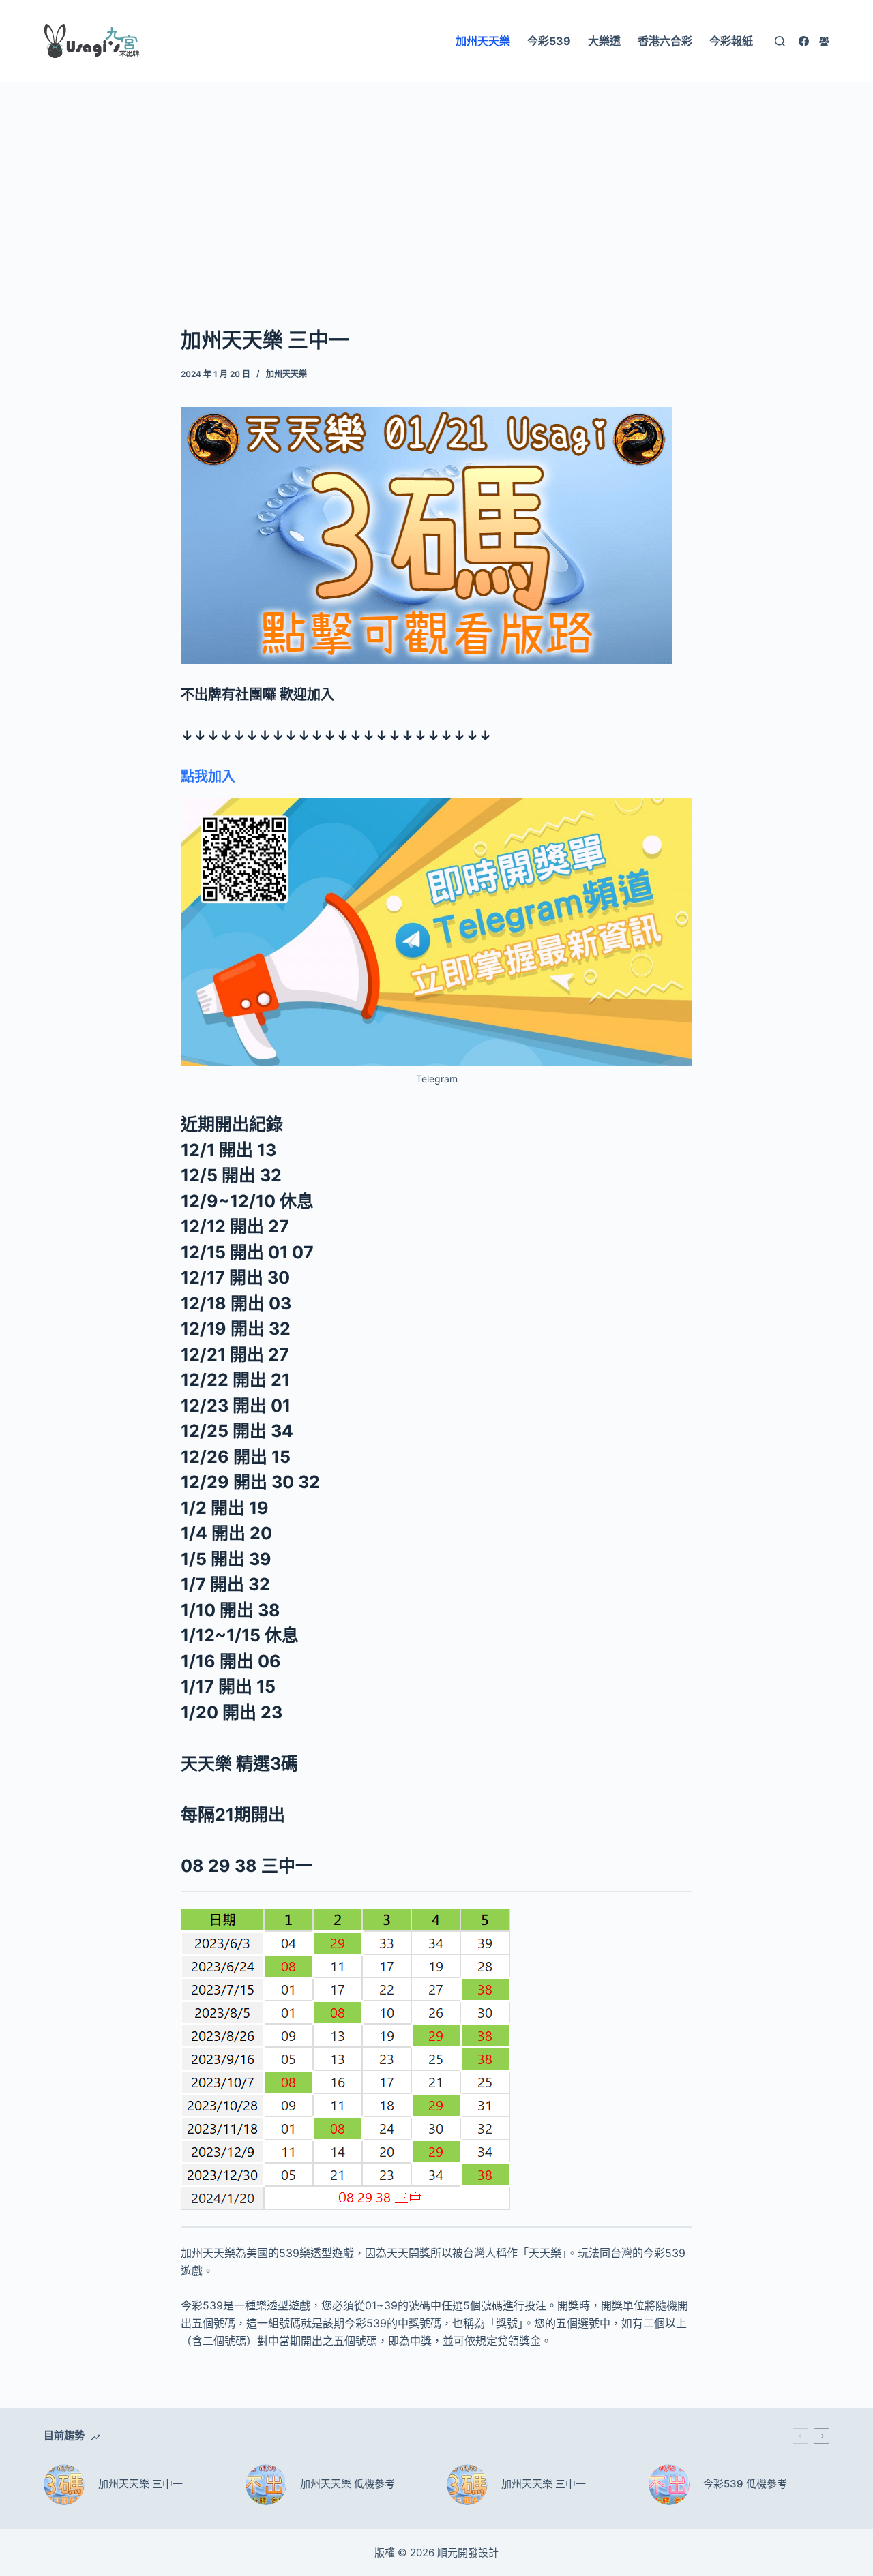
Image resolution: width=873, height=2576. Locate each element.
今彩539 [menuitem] (549, 41)
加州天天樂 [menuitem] (483, 41)
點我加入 (208, 776)
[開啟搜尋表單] (780, 41)
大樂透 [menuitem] (604, 41)
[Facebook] (804, 41)
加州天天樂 (286, 374)
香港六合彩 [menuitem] (665, 41)
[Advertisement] (436, 183)
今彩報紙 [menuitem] (731, 41)
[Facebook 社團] (824, 41)
